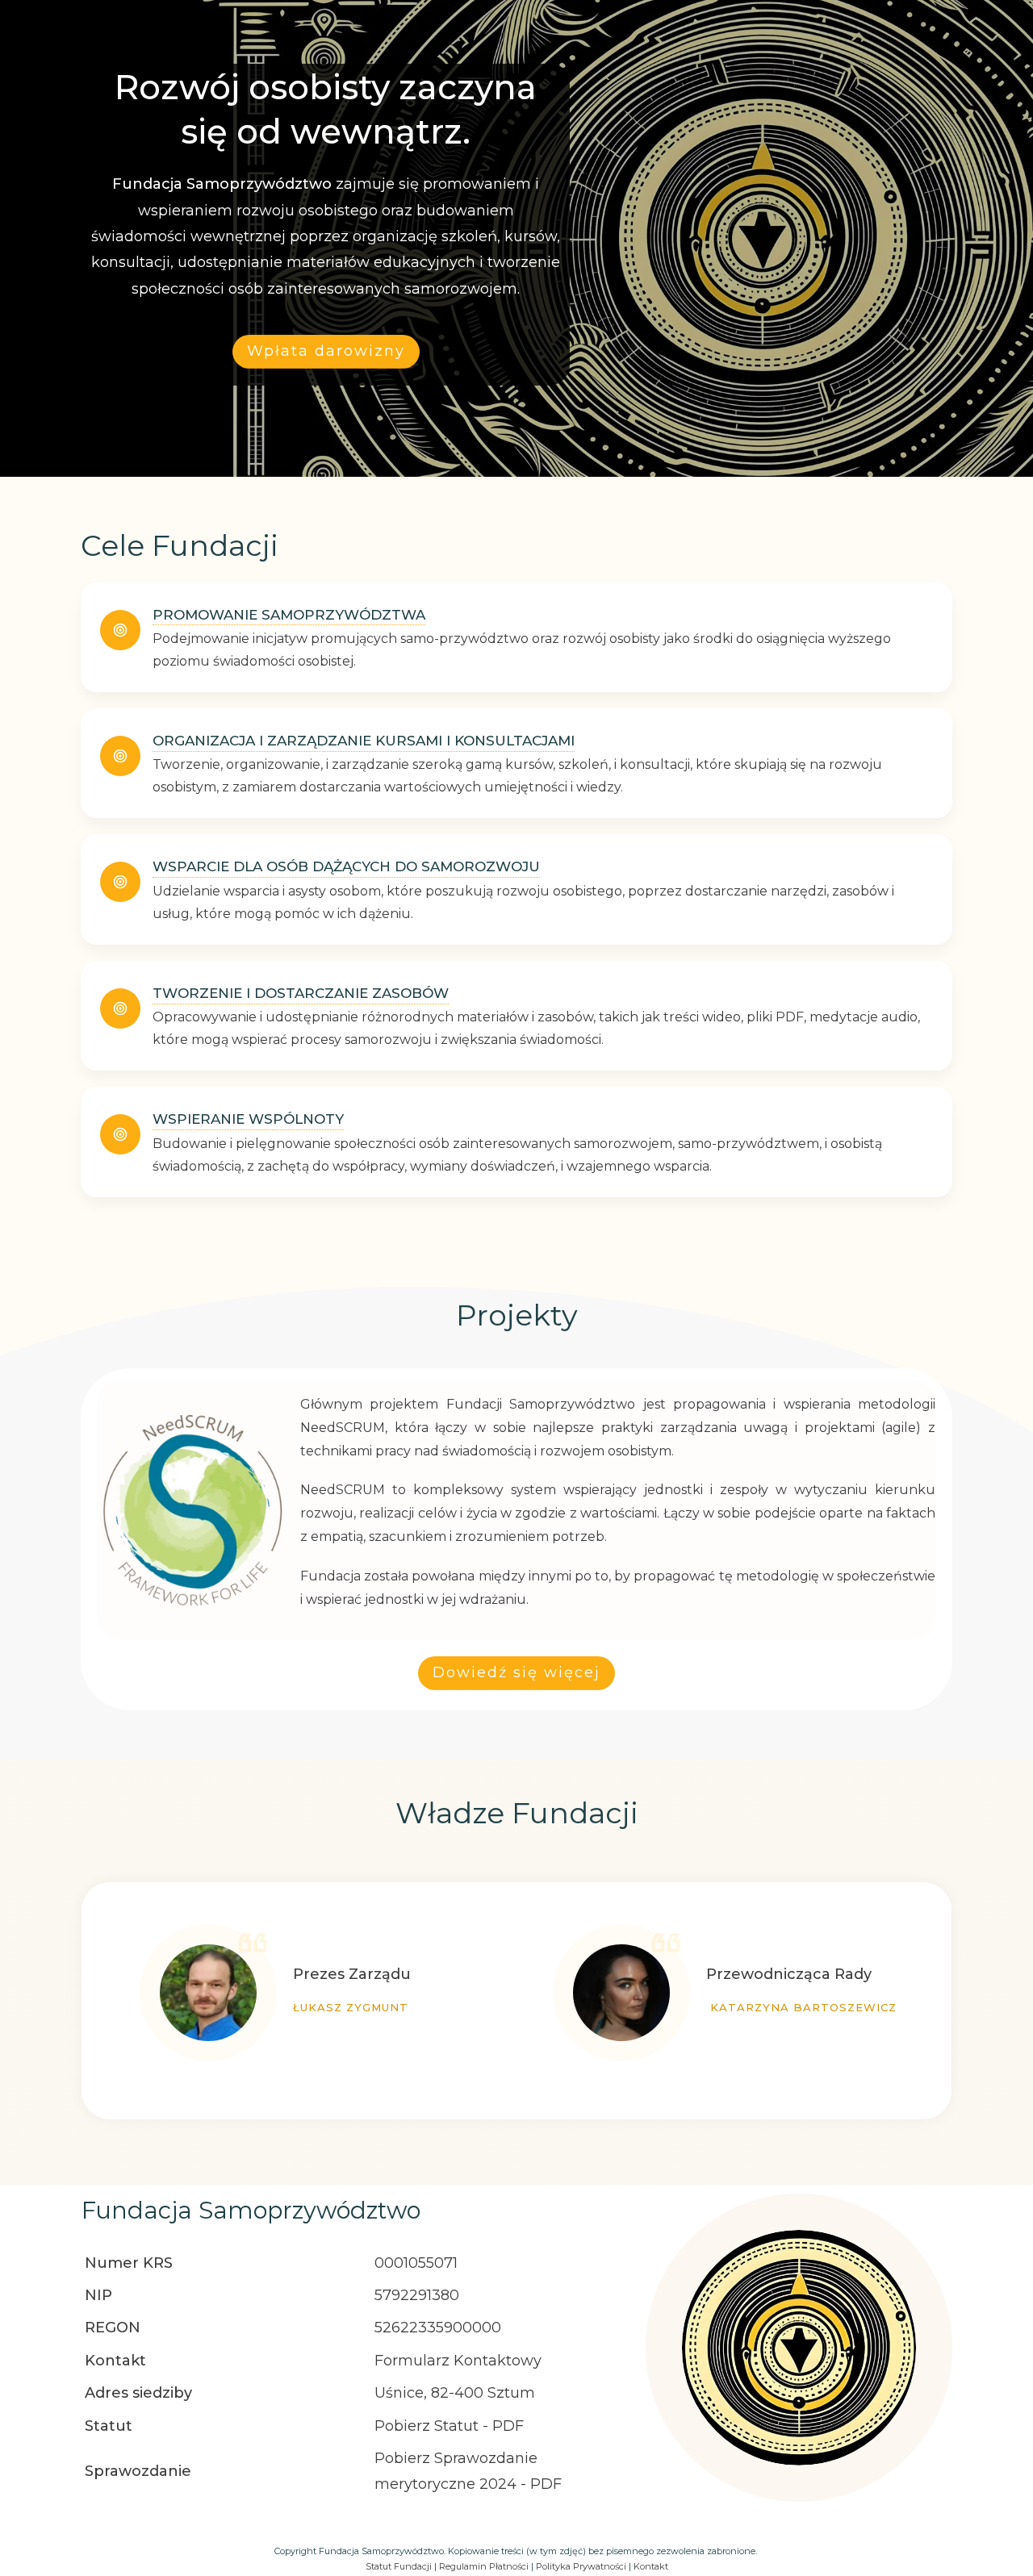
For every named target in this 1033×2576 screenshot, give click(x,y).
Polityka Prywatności (581, 2566)
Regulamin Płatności (484, 2566)
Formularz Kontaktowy (458, 2361)
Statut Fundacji (399, 2566)
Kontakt (651, 2566)
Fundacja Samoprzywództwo (251, 2210)
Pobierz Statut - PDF (449, 2426)
